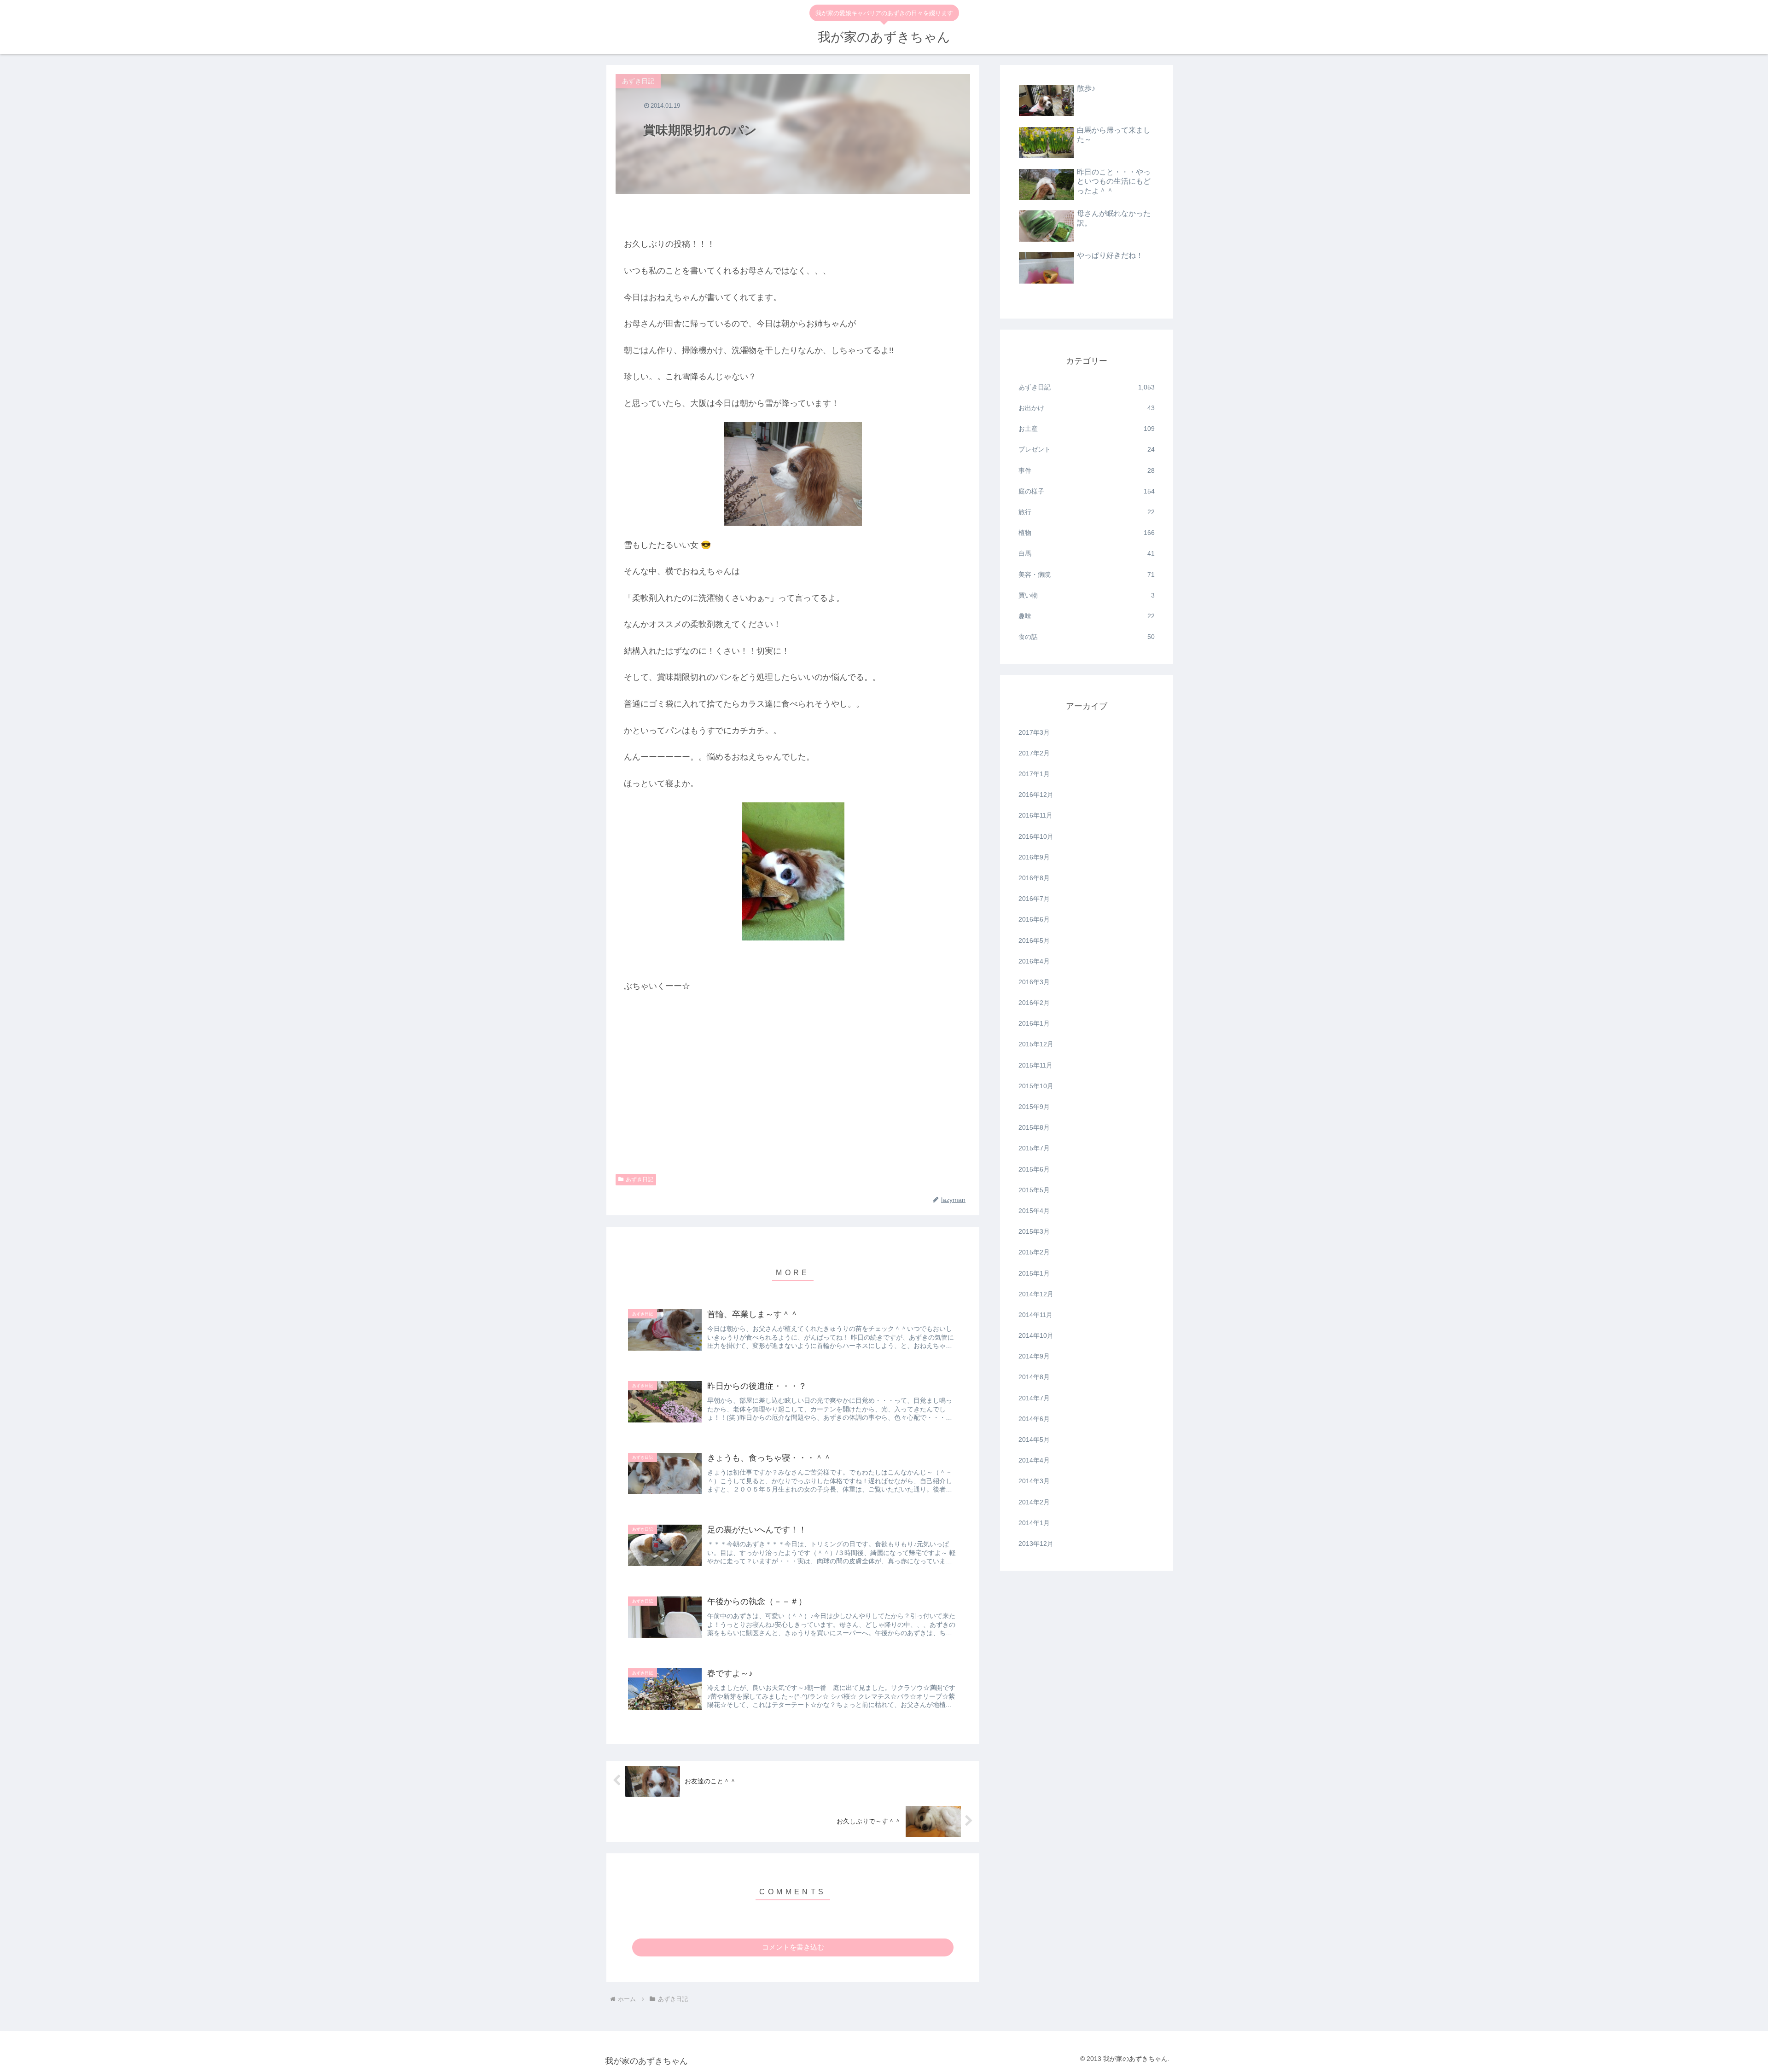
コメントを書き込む (793, 1947)
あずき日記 (640, 1179)
